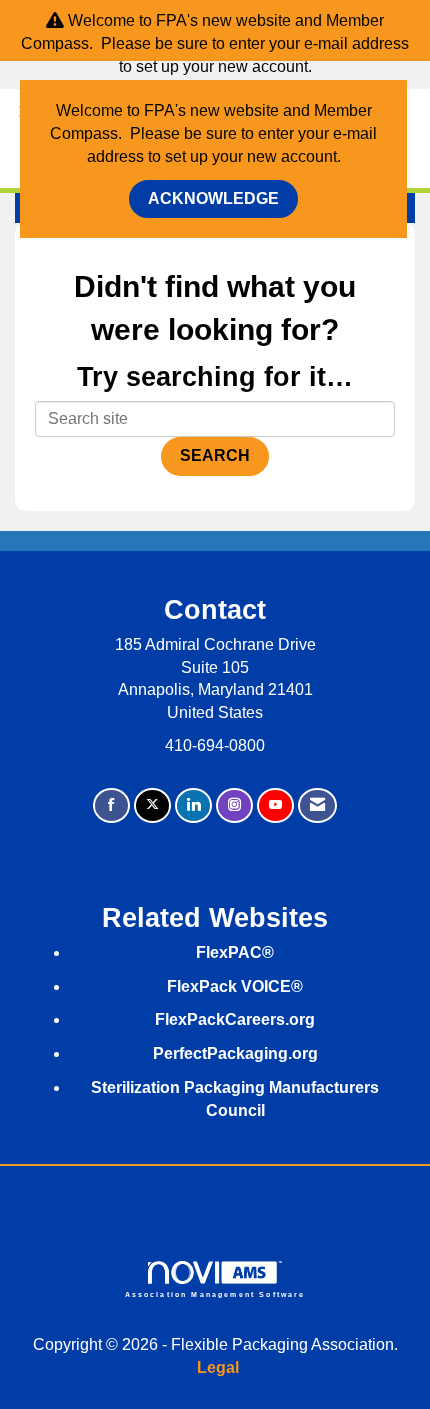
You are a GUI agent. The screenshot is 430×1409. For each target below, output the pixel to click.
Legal (218, 1367)
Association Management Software (215, 1294)
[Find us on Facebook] (111, 805)
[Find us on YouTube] (275, 805)
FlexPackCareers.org (235, 1019)
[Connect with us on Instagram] (234, 805)
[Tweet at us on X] (152, 805)
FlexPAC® (235, 952)
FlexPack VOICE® (235, 986)
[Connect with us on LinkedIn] (193, 805)
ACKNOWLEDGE (213, 198)
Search (215, 455)
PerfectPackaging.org (235, 1053)
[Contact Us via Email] (317, 805)
